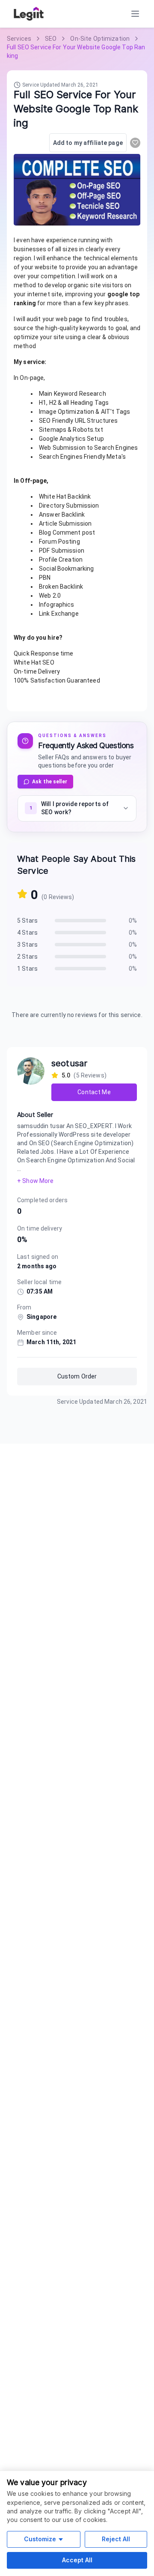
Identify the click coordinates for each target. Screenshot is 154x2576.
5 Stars (27, 921)
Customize (40, 2539)
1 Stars (27, 969)
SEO (51, 39)
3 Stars (27, 945)
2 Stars (27, 957)
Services (19, 39)
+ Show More (35, 1181)
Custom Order (77, 1376)
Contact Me (94, 1092)
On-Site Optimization (100, 39)
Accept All (77, 2560)
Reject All (116, 2539)
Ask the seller (50, 782)
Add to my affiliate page (88, 143)
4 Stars (27, 933)
